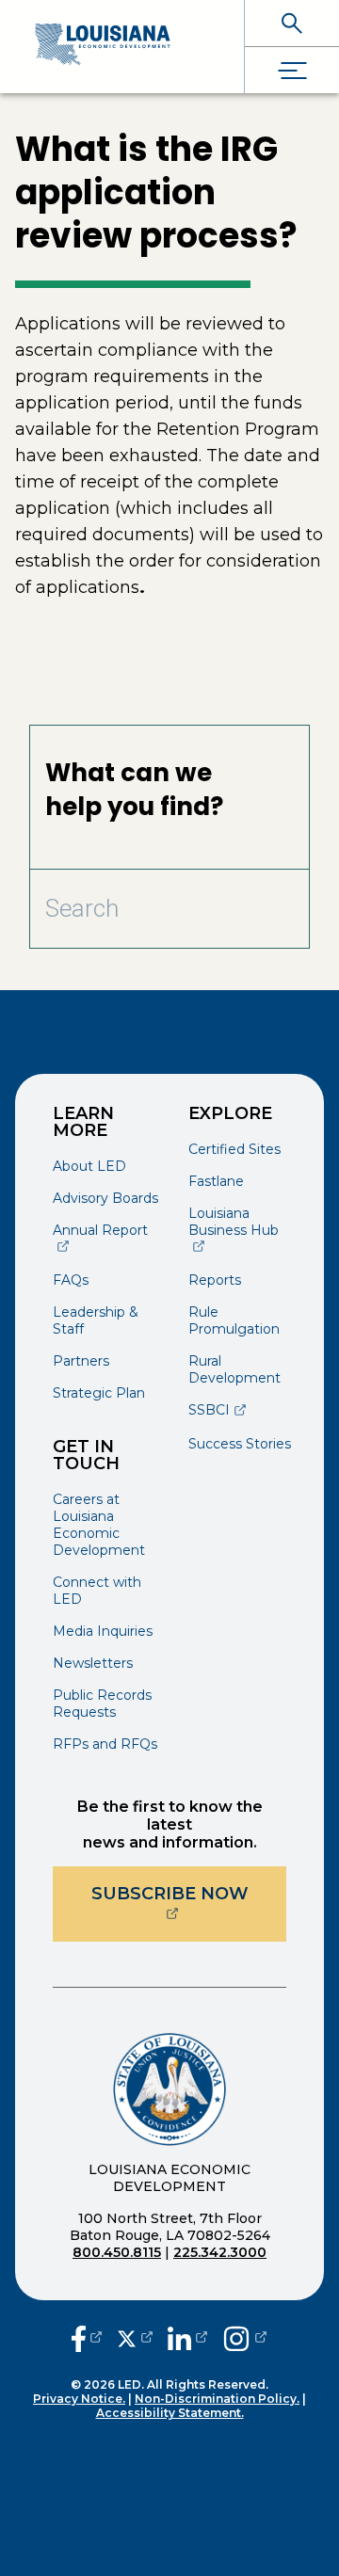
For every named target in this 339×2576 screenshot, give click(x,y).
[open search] (292, 23)
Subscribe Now (189, 1893)
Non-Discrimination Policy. (217, 2399)
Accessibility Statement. (170, 2413)
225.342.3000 (220, 2252)
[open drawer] (292, 70)
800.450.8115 (117, 2252)
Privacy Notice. (79, 2399)
